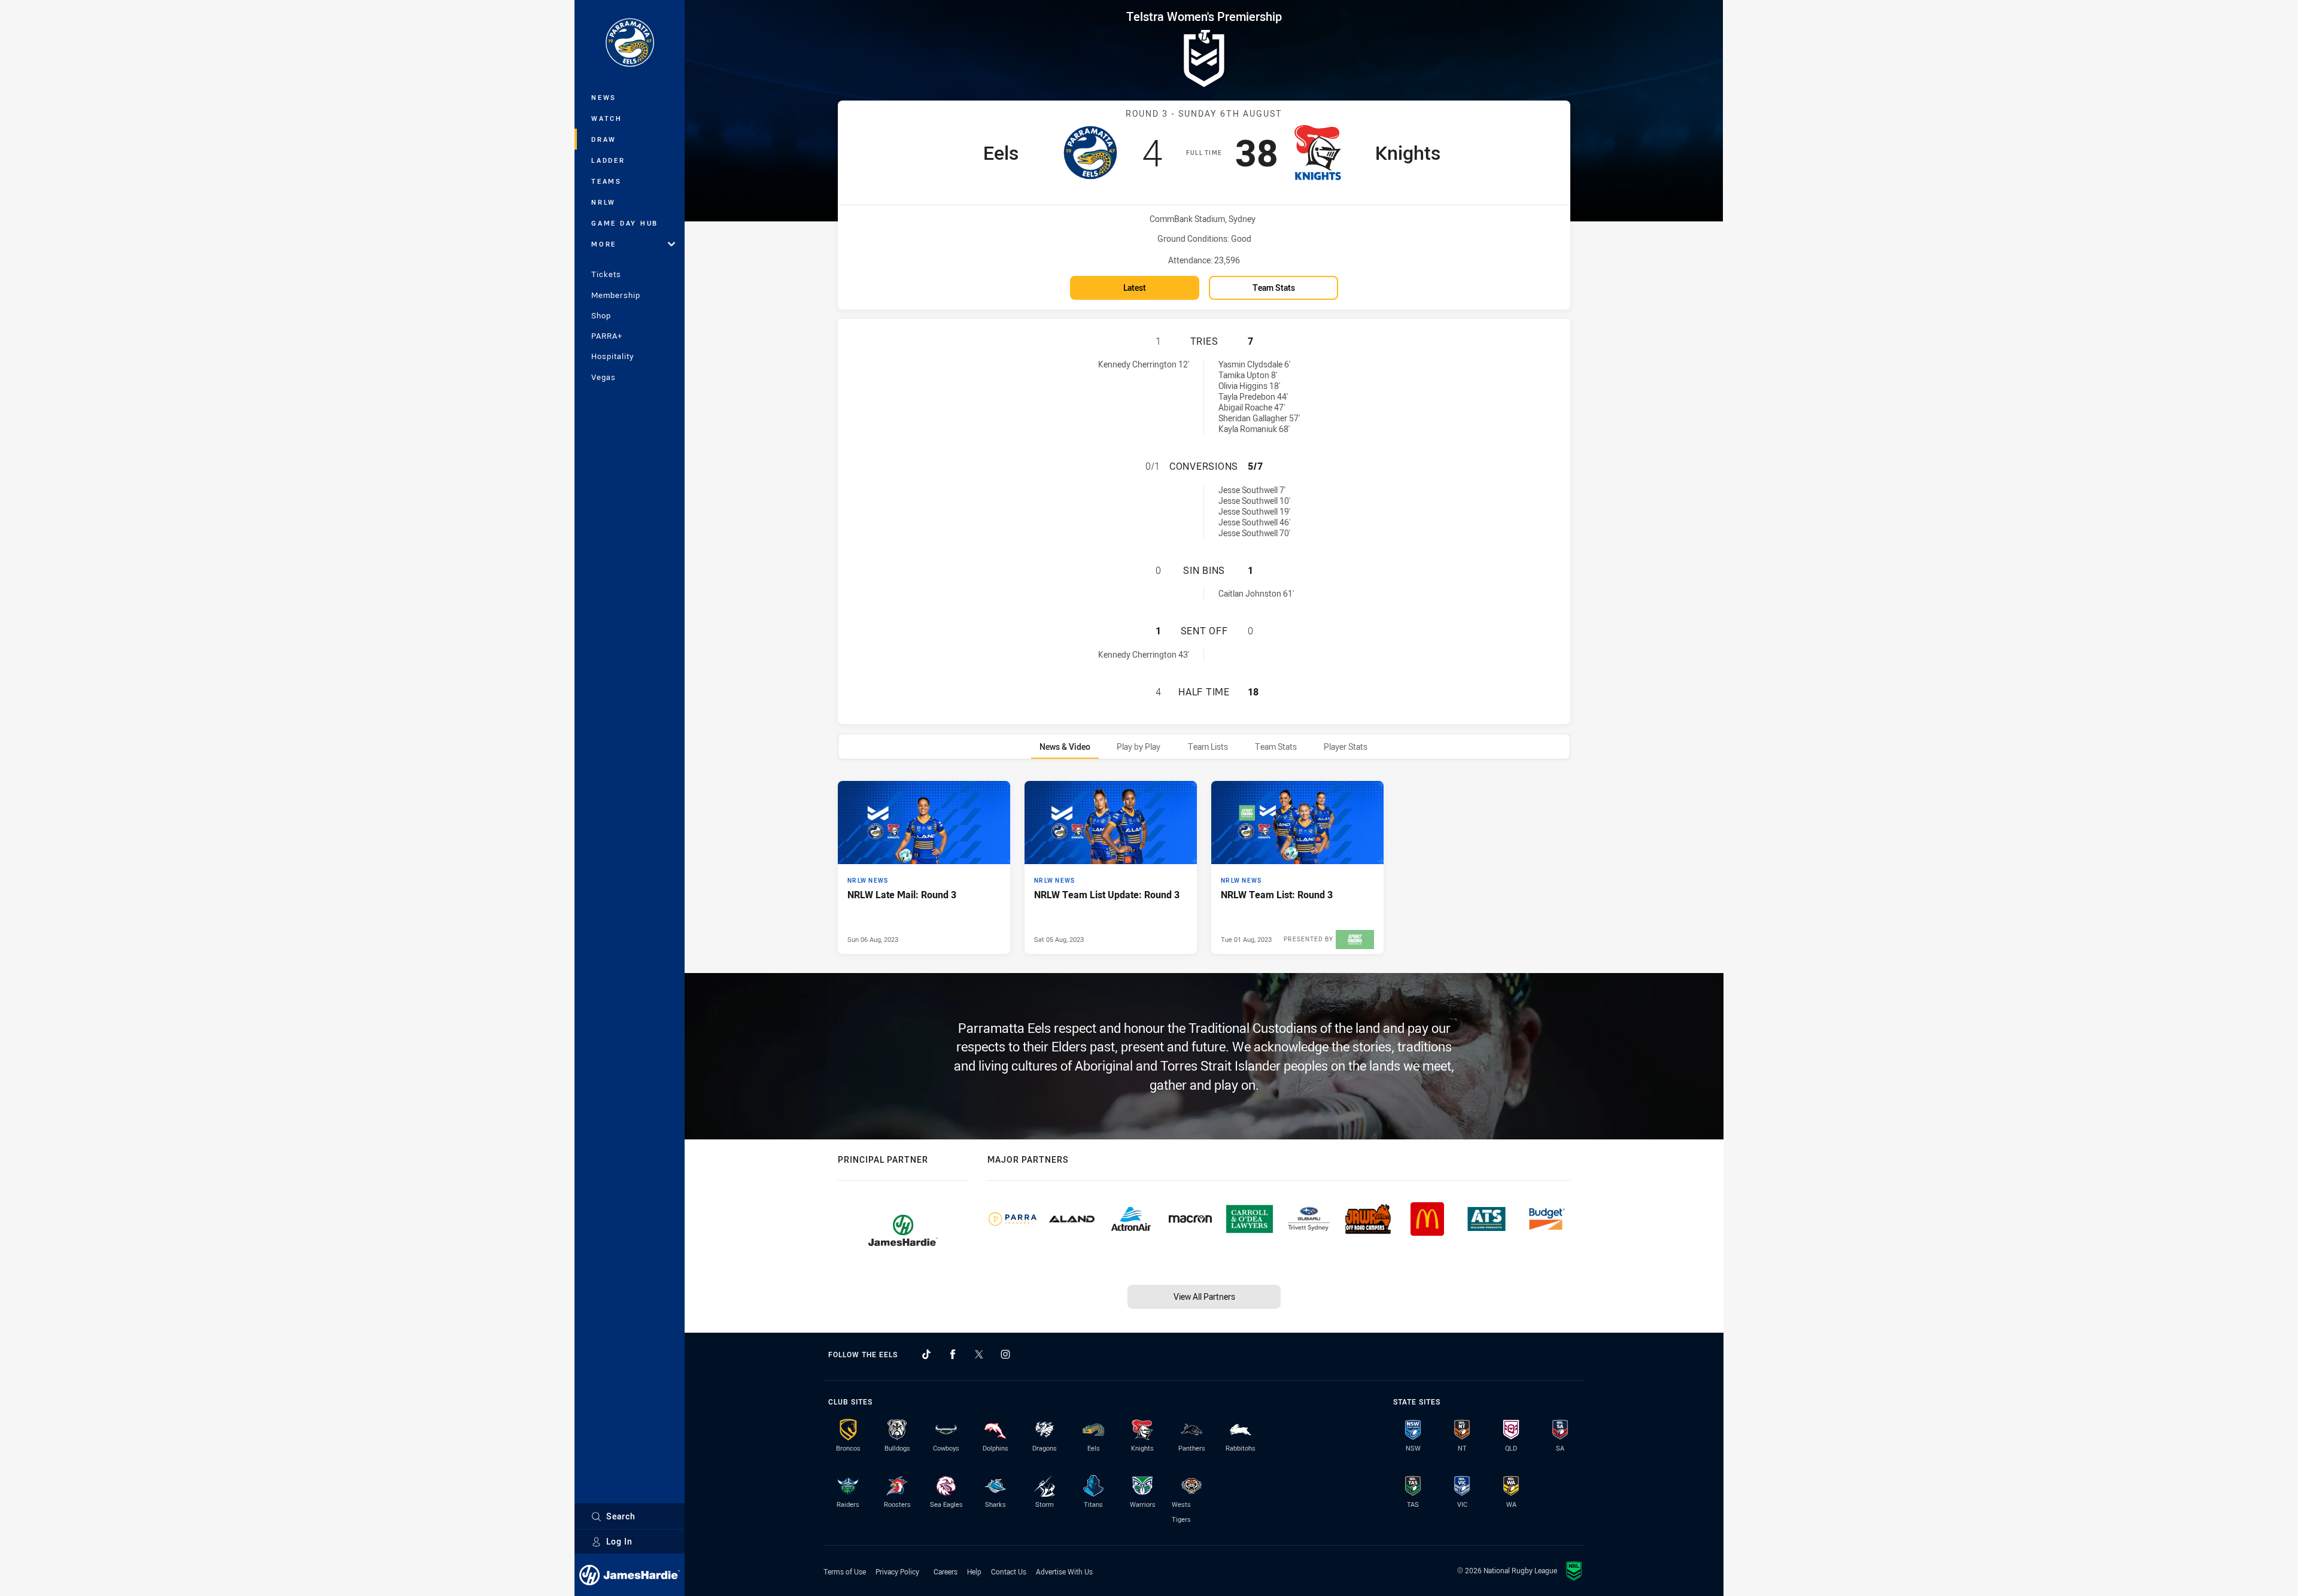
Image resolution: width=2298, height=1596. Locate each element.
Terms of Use (845, 1571)
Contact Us (1009, 1571)
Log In (619, 1541)
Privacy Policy (897, 1571)
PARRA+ (607, 336)
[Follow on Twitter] (979, 1354)
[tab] (1065, 747)
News (604, 97)
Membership (616, 295)
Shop (601, 315)
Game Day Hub (625, 223)
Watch (607, 118)
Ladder (608, 160)
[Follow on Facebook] (953, 1354)
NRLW (604, 202)
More (604, 244)
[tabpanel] (1204, 867)
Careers (946, 1571)
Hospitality (613, 356)
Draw (604, 139)
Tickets (606, 274)
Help (974, 1571)
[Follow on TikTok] (926, 1354)
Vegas (604, 377)
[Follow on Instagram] (1005, 1354)
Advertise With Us (1064, 1571)
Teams (607, 181)
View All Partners (1204, 1296)
